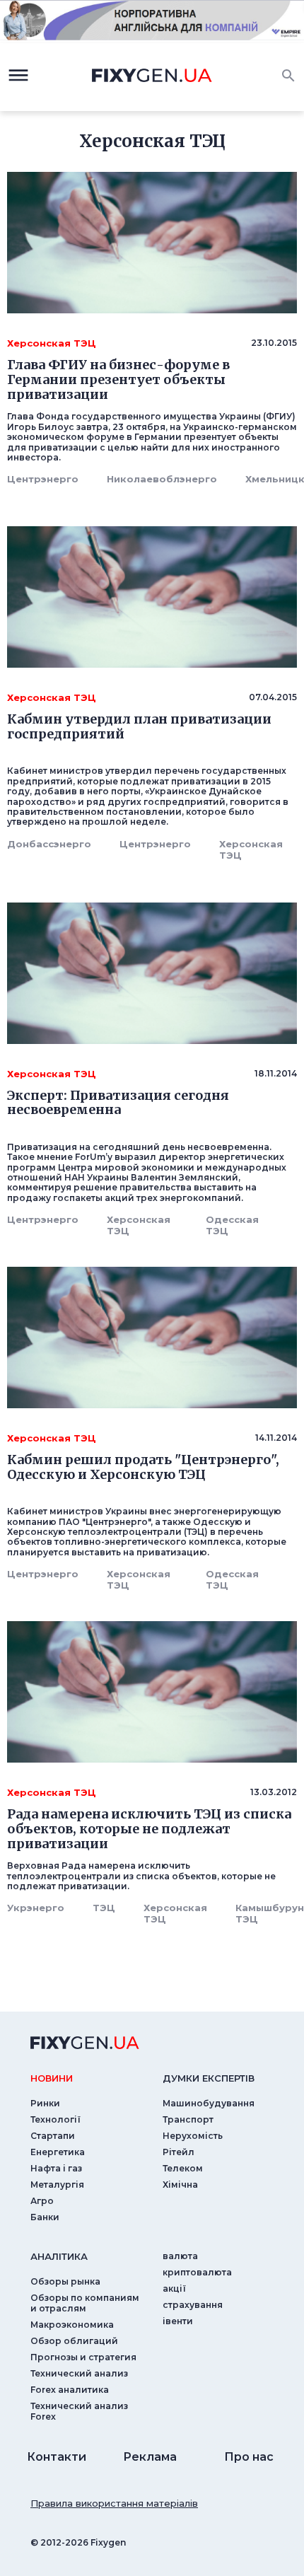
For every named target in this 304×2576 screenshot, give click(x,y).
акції (174, 2288)
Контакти (57, 2457)
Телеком (183, 2168)
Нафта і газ (56, 2168)
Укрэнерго (36, 1908)
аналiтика (59, 2256)
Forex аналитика (70, 2390)
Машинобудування (209, 2103)
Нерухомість (193, 2136)
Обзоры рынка (65, 2281)
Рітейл (179, 2152)
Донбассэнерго (49, 844)
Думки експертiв (209, 2078)
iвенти (178, 2321)
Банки (45, 2217)
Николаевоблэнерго (162, 479)
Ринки (45, 2103)
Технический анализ (79, 2373)
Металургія (57, 2185)
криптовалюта (197, 2272)
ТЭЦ (104, 1908)
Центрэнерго (43, 479)
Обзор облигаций (74, 2341)
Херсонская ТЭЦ (251, 849)
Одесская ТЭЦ (232, 1225)
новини (52, 2078)
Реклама (150, 2457)
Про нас (249, 2457)
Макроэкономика (72, 2325)
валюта (180, 2256)
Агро (42, 2201)
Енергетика (58, 2152)
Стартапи (53, 2136)
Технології (55, 2119)
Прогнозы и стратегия (83, 2357)
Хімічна (180, 2185)
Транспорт (188, 2119)
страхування (193, 2305)
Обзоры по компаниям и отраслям (85, 2303)
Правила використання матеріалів (114, 2503)
